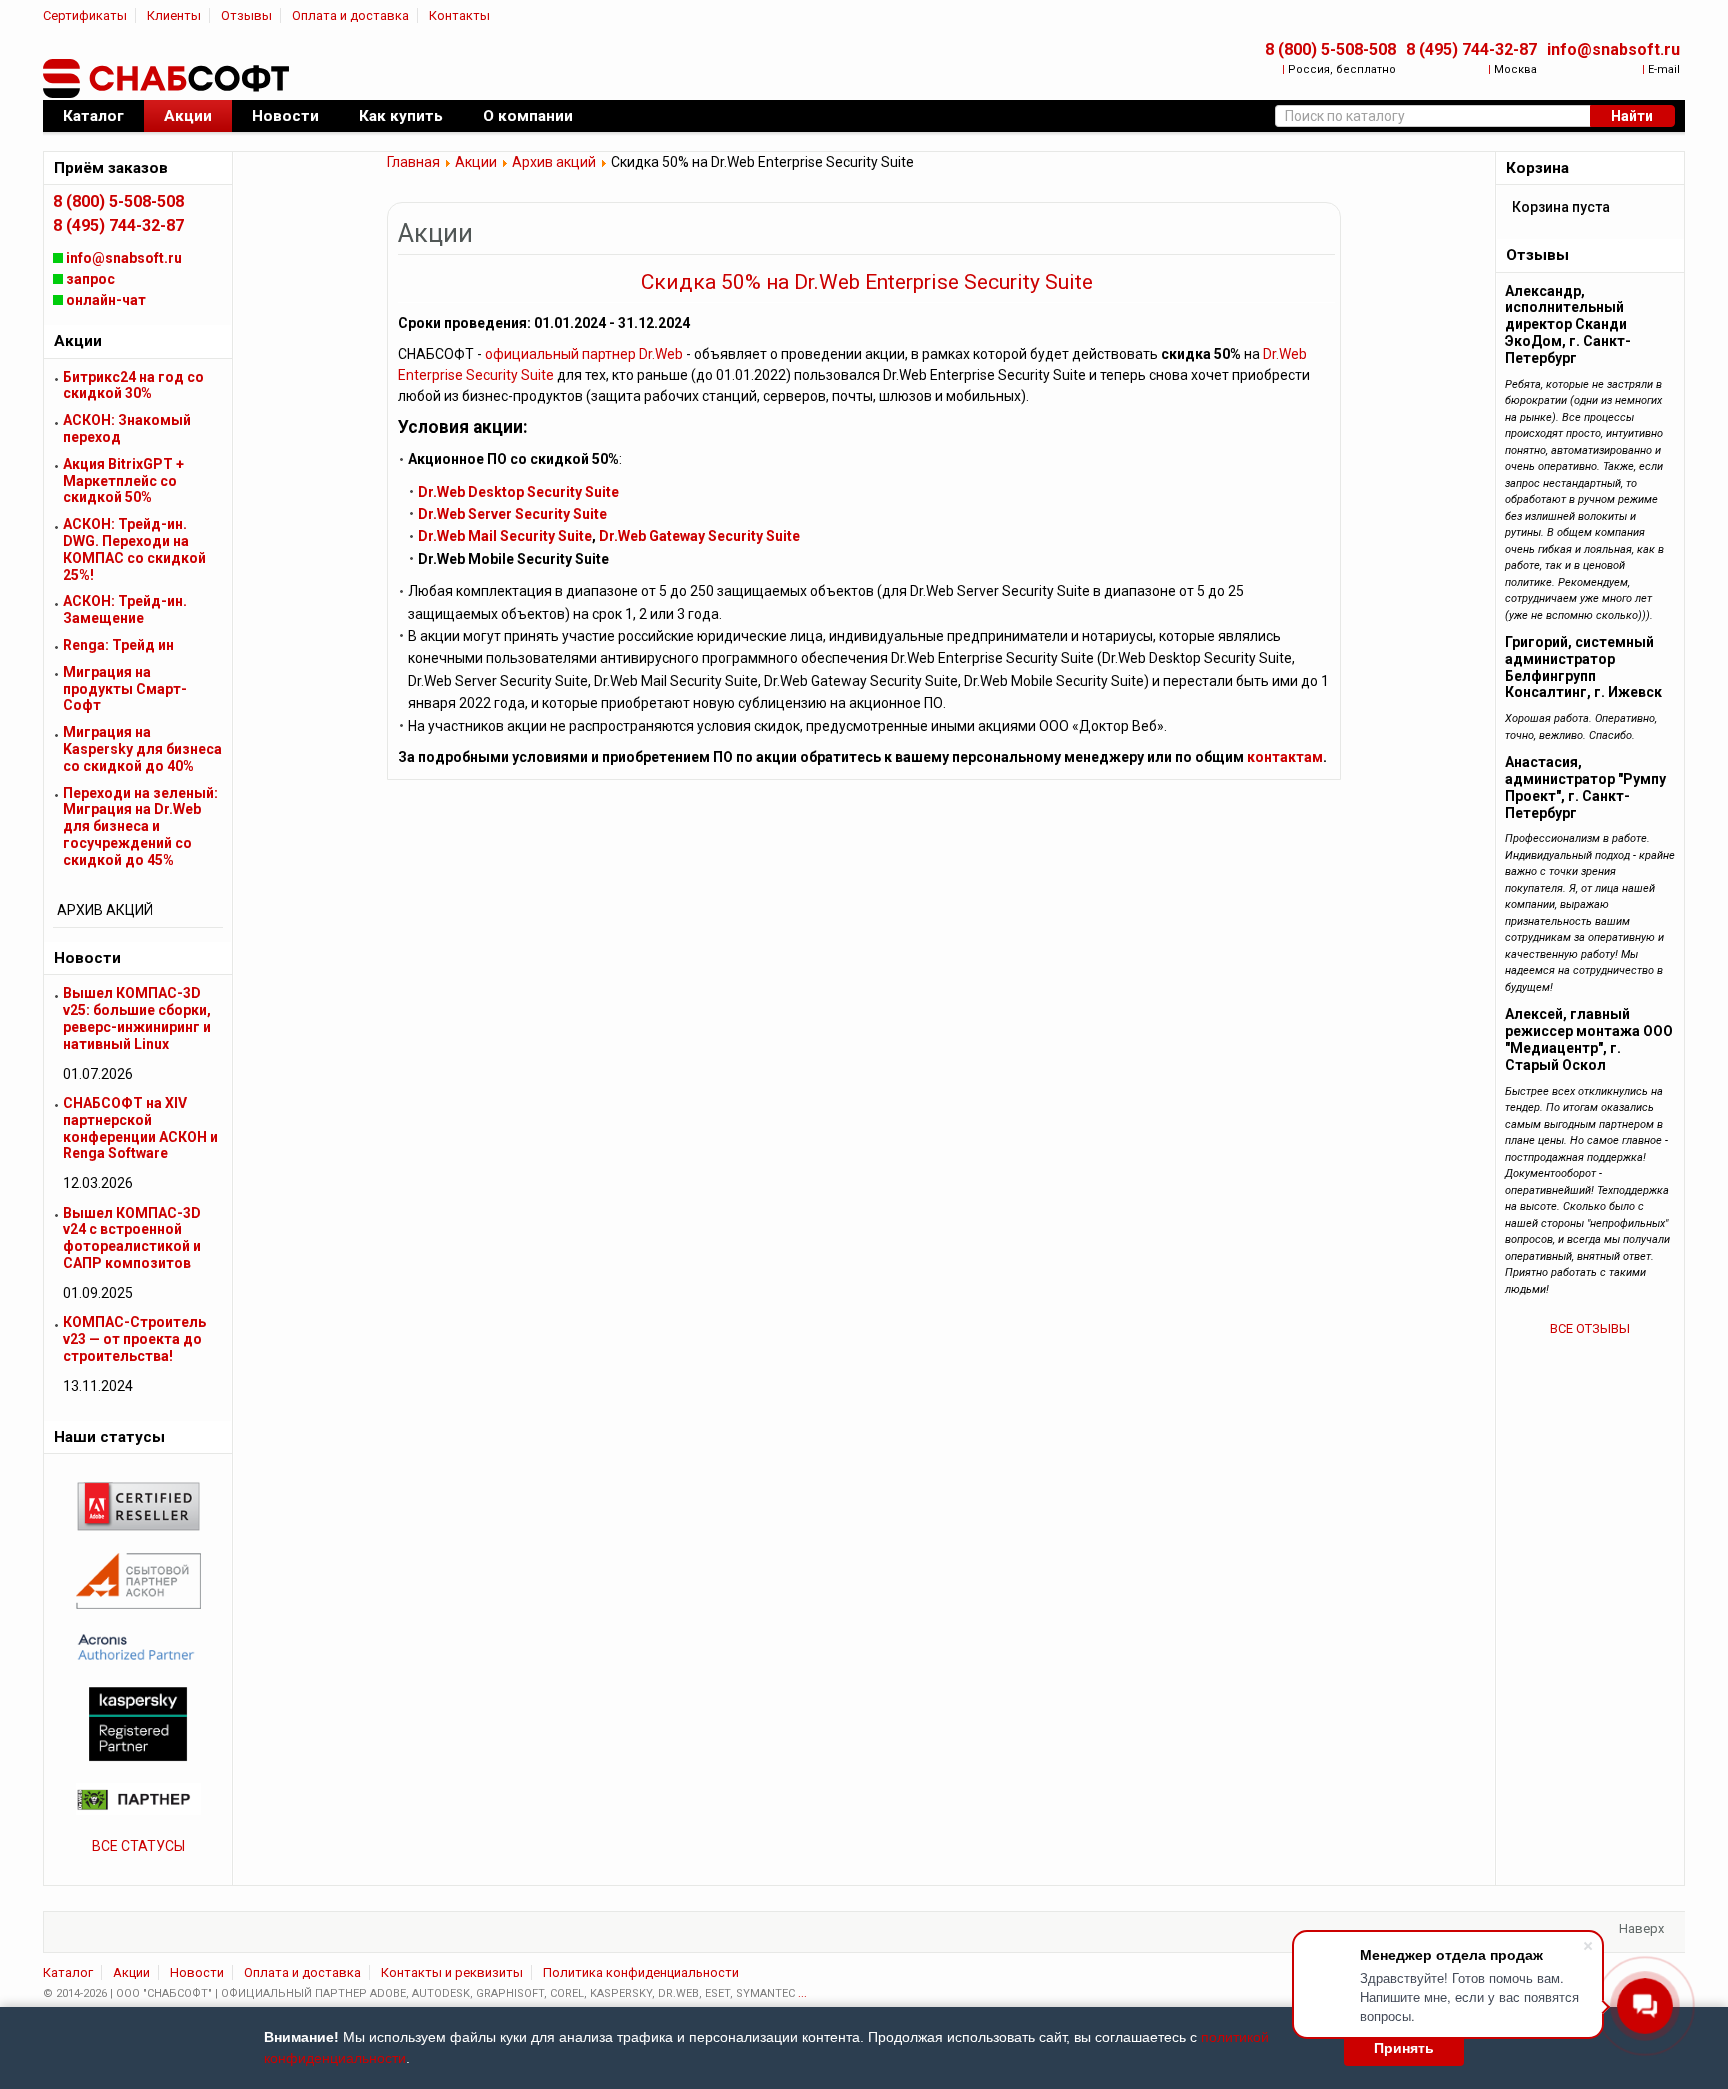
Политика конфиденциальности (641, 1972)
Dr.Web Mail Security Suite (505, 536)
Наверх (1641, 1928)
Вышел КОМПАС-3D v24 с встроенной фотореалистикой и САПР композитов (132, 1238)
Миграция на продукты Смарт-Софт (125, 689)
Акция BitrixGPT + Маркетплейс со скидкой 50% (123, 481)
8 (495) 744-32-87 (1471, 49)
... (802, 1993)
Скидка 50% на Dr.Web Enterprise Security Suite (867, 282)
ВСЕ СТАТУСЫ (138, 1846)
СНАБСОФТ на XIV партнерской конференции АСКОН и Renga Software (140, 1128)
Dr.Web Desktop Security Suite (518, 492)
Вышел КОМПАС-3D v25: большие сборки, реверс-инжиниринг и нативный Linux (137, 1018)
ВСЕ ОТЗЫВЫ (1590, 1328)
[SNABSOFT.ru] (168, 79)
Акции (476, 162)
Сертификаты (85, 15)
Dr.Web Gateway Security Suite (699, 536)
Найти (1632, 116)
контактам (1285, 757)
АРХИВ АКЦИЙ (105, 910)
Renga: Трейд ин (118, 645)
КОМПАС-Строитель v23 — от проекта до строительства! (134, 1339)
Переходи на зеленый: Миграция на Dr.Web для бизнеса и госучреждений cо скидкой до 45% (140, 826)
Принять (1404, 2048)
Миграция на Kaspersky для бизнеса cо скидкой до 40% (142, 749)
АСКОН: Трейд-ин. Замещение (125, 609)
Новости (197, 1972)
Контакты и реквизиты (452, 1972)
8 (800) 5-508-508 (1330, 49)
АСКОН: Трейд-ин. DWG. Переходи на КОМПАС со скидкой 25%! (134, 549)
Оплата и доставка (350, 15)
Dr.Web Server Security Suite (512, 514)
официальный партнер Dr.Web (584, 354)
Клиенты (174, 15)
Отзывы (246, 15)
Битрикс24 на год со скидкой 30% (133, 385)
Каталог (68, 1972)
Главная (413, 162)
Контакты (459, 15)
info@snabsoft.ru (1613, 49)
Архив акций (554, 162)
